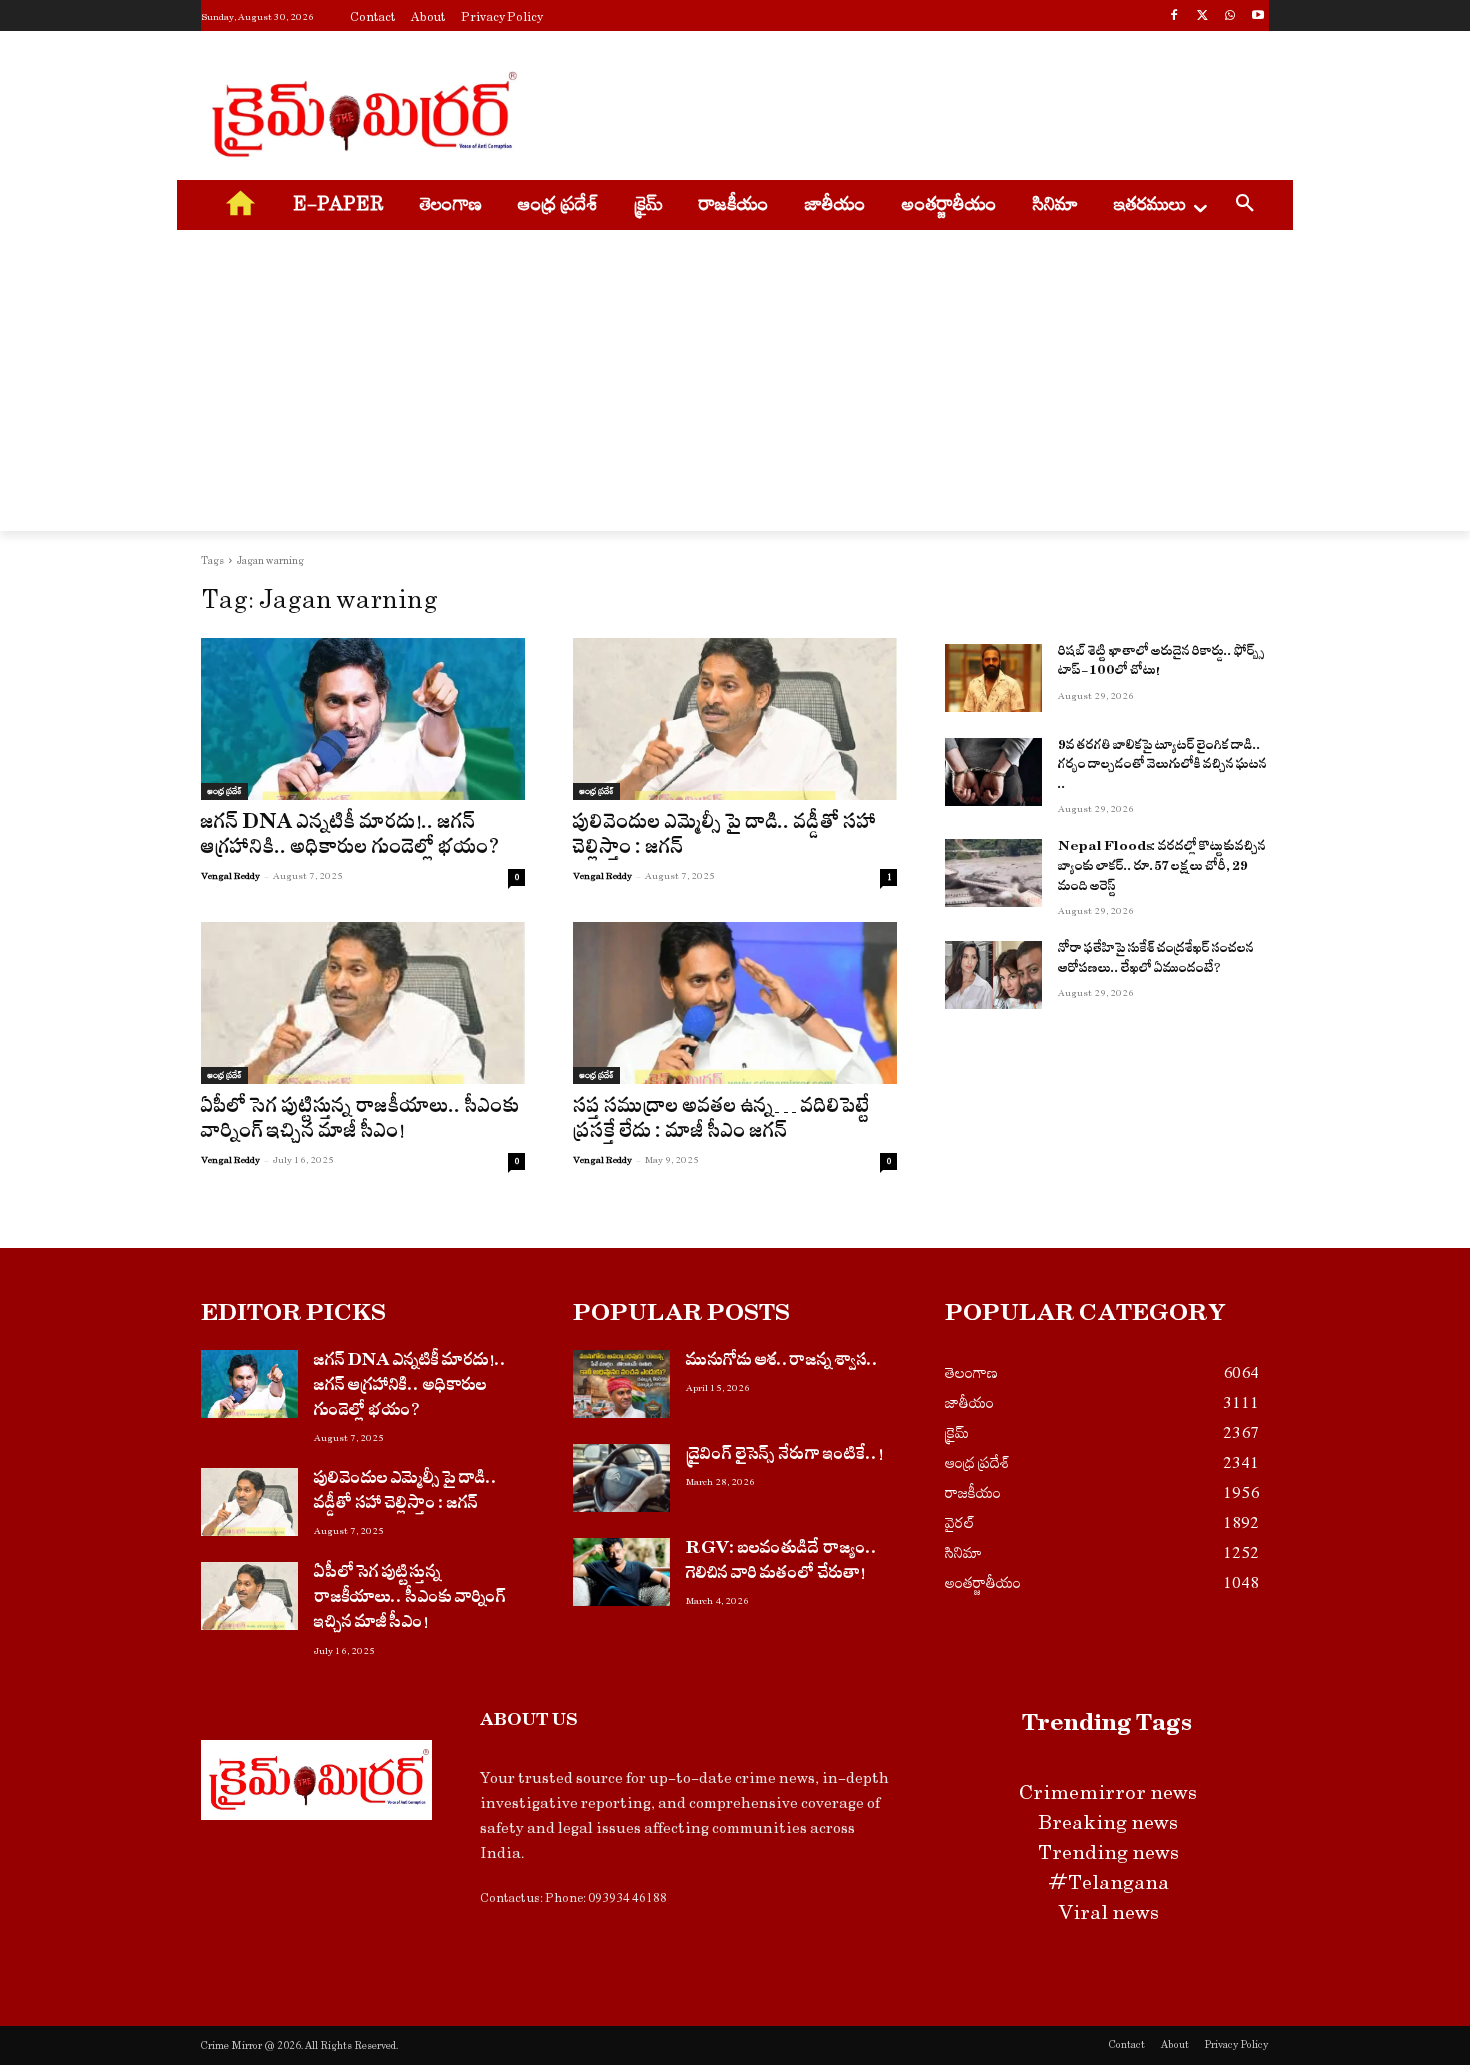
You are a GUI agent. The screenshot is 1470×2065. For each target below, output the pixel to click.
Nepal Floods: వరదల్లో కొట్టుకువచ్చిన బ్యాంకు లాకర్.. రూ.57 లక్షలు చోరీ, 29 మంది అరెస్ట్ (1162, 868)
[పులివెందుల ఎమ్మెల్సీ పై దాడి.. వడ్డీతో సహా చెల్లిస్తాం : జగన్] (735, 719)
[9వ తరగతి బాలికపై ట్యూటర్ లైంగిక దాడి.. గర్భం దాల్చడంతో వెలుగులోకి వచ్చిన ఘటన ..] (993, 772)
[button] (1245, 206)
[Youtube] (1257, 17)
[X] (1202, 17)
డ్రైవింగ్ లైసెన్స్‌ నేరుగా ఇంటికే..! (785, 1456)
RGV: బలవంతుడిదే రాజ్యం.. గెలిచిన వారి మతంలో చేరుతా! (782, 1563)
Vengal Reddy (230, 876)
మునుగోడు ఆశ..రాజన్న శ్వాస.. (782, 1362)
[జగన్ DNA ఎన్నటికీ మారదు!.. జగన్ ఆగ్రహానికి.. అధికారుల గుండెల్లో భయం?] (363, 719)
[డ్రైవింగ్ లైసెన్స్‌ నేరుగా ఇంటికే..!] (621, 1478)
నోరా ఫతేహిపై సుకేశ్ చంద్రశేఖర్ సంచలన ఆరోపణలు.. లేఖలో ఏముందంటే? (1156, 960)
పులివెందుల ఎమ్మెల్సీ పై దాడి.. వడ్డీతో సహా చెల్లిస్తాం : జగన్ (725, 838)
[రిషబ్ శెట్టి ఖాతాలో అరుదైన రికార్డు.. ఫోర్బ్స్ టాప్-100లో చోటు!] (993, 678)
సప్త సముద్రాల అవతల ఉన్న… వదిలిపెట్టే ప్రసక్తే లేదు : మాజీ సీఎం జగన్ (722, 1122)
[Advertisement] (885, 111)
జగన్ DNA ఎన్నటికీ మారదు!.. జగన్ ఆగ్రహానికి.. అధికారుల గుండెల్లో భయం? (351, 838)
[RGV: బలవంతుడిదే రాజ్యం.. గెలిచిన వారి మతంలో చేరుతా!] (621, 1572)
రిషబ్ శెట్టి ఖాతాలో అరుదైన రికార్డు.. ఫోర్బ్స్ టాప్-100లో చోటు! (1161, 663)
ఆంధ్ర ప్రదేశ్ (224, 791)
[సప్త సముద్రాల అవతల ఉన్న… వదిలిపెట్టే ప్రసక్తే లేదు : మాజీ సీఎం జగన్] (735, 1003)
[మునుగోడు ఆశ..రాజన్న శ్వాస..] (621, 1384)
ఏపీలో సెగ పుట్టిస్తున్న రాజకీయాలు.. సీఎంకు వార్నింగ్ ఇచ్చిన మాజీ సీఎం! (360, 1122)
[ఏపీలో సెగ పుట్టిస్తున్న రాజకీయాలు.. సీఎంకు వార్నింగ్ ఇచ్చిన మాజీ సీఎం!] (363, 1003)
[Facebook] (1174, 17)
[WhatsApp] (1229, 17)
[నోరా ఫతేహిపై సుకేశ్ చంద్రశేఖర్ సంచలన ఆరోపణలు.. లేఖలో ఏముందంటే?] (993, 975)
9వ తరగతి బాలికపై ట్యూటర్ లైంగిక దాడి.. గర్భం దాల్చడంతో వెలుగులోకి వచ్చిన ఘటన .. (1162, 767)
